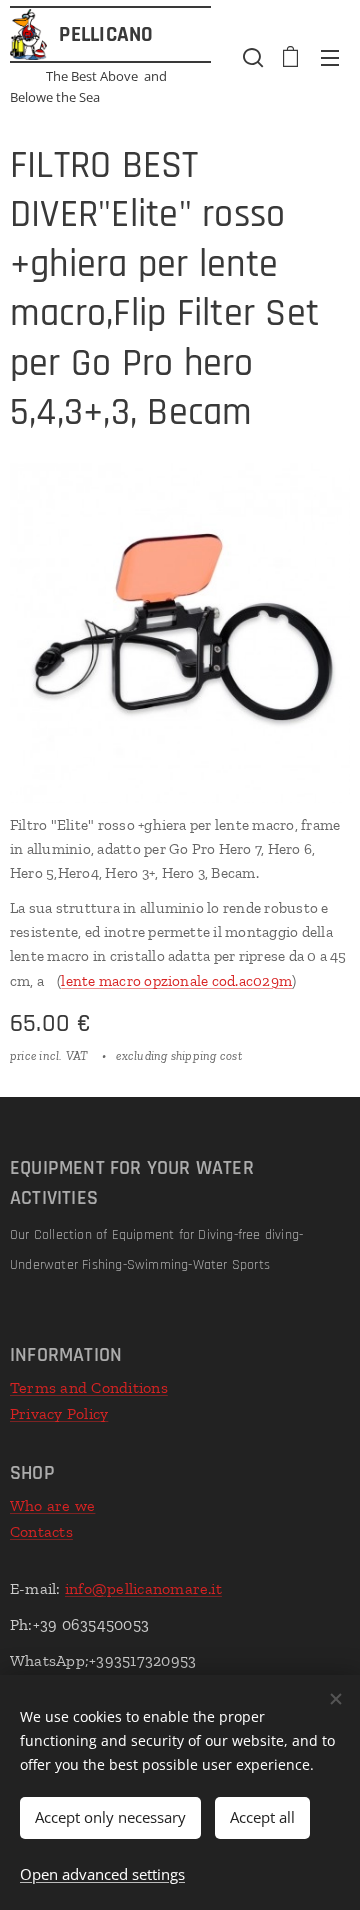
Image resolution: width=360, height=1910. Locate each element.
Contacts (41, 1531)
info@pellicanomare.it (143, 1588)
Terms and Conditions (89, 1387)
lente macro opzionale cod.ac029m (176, 981)
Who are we (52, 1505)
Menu (330, 57)
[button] (251, 57)
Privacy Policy (59, 1413)
